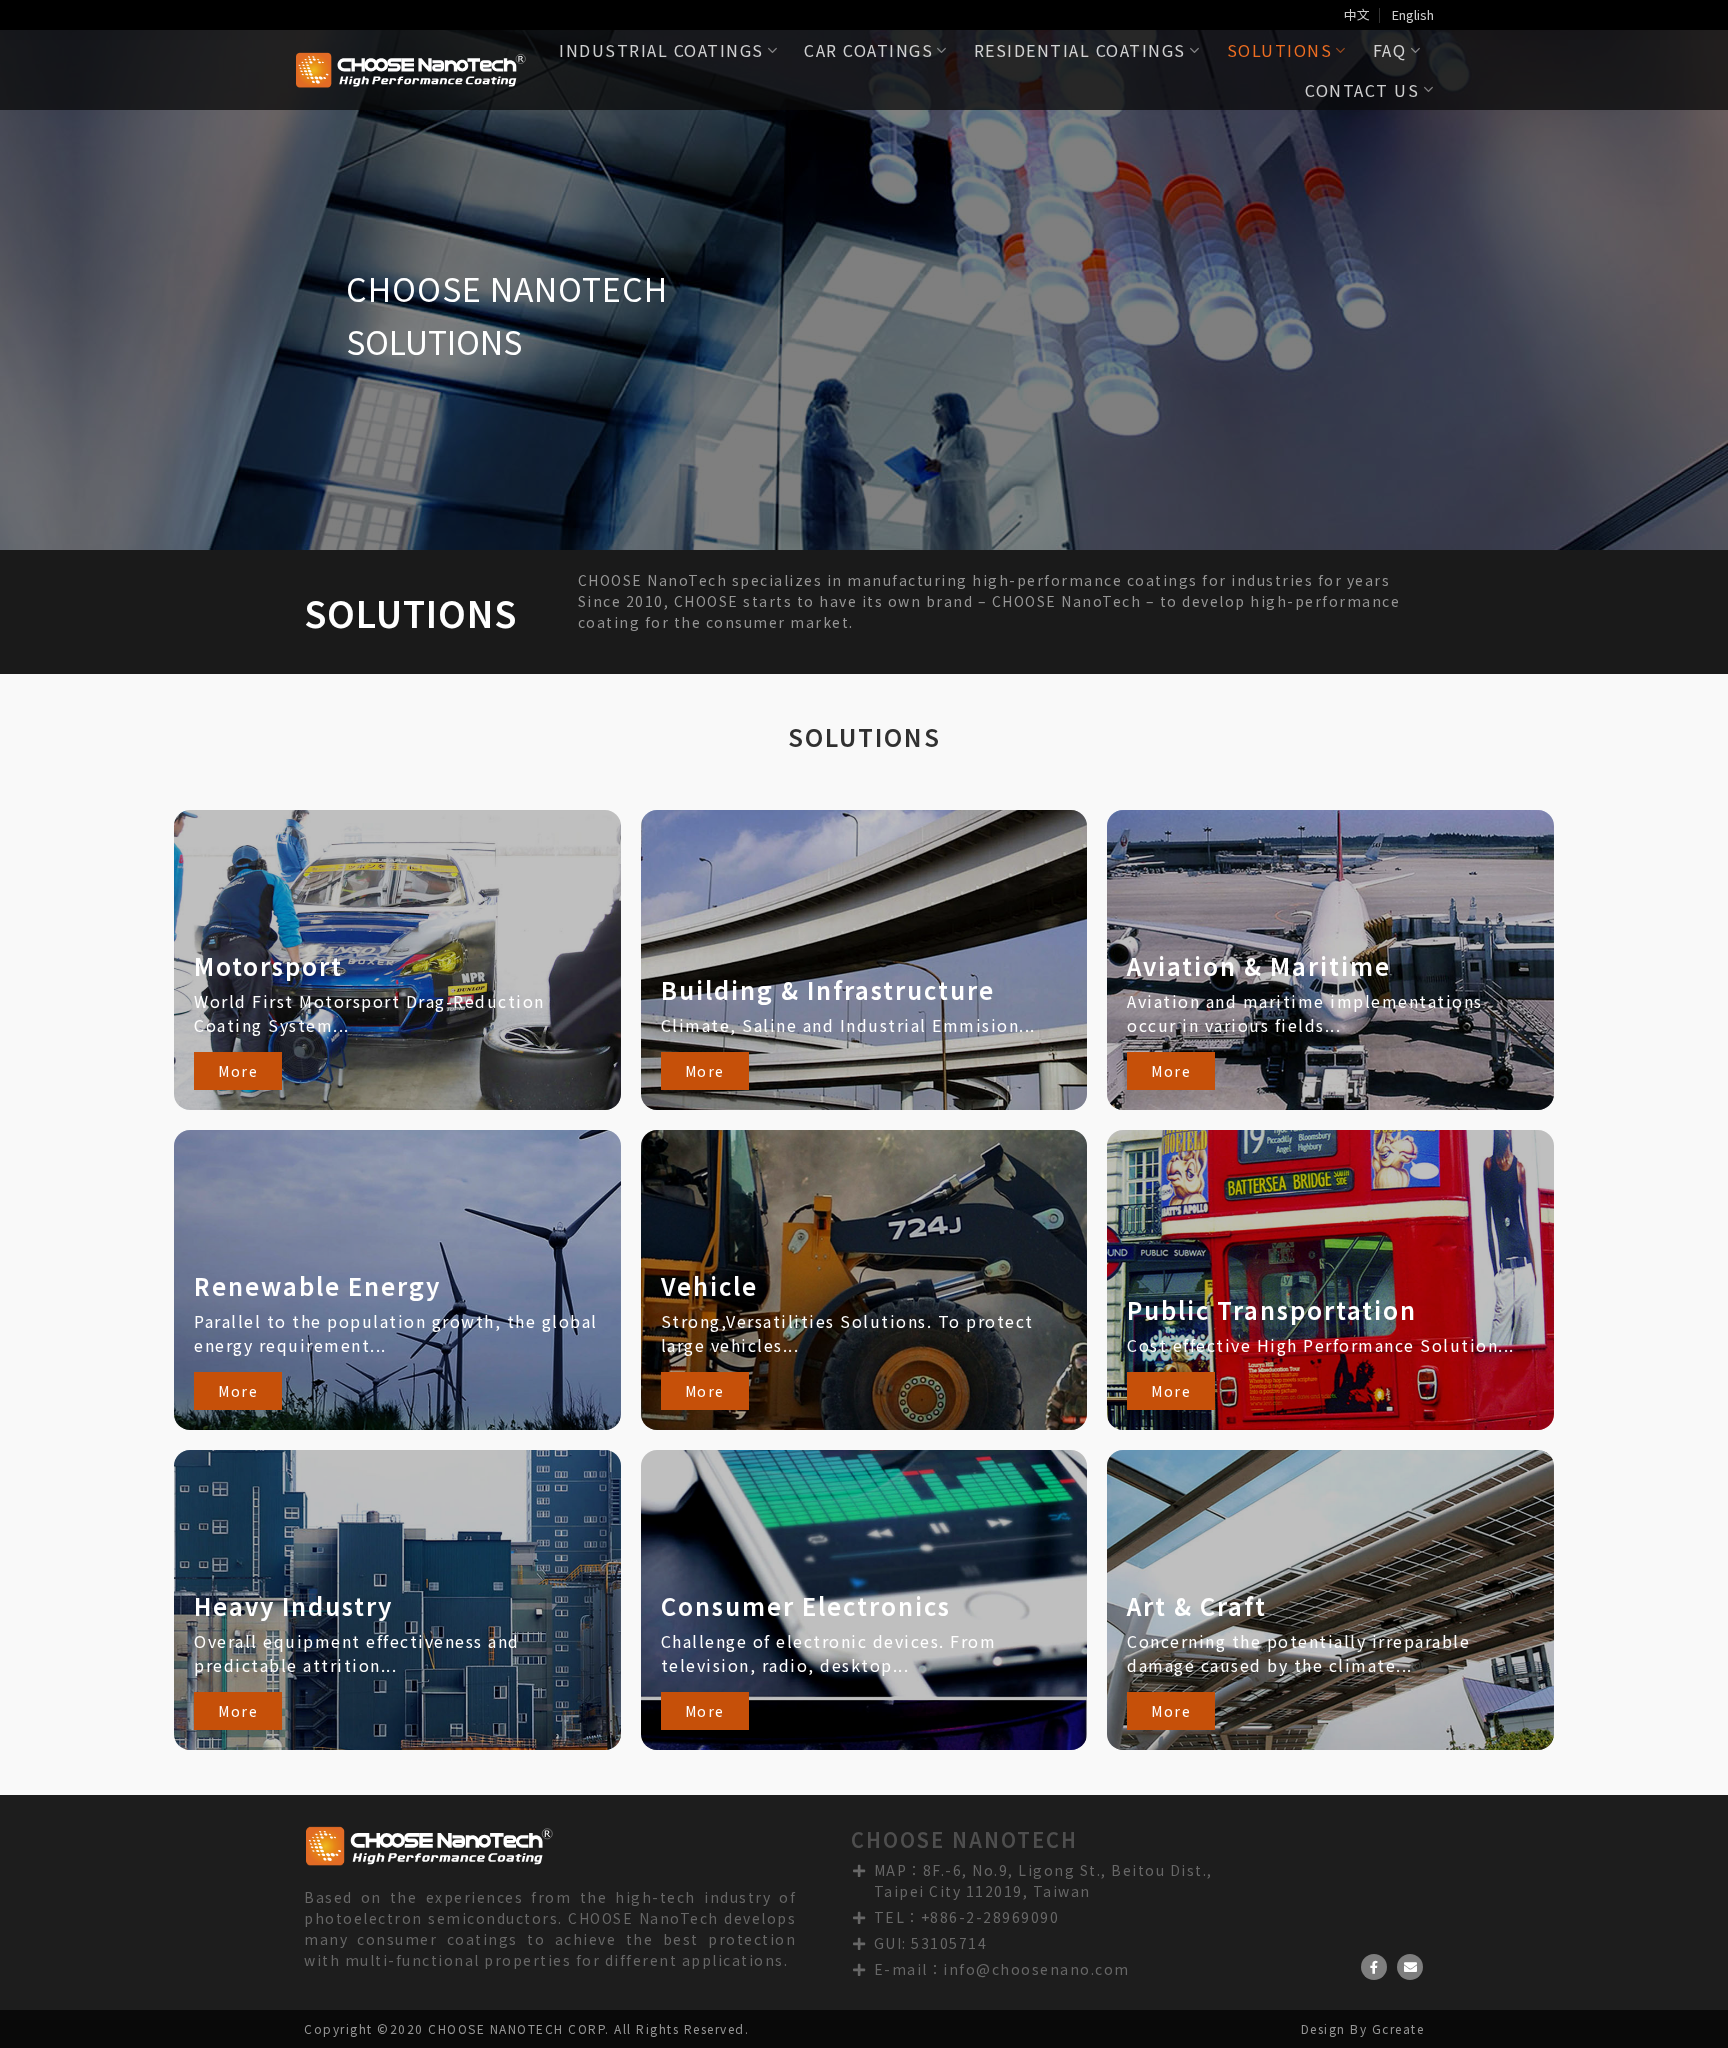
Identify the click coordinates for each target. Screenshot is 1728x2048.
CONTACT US (1362, 90)
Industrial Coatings (661, 50)
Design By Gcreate (1363, 2028)
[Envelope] (1410, 1967)
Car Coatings (868, 50)
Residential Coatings (1080, 50)
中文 (1357, 14)
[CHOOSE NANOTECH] (410, 70)
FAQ (1390, 50)
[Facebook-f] (1374, 1967)
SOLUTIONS (1280, 50)
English (1413, 14)
